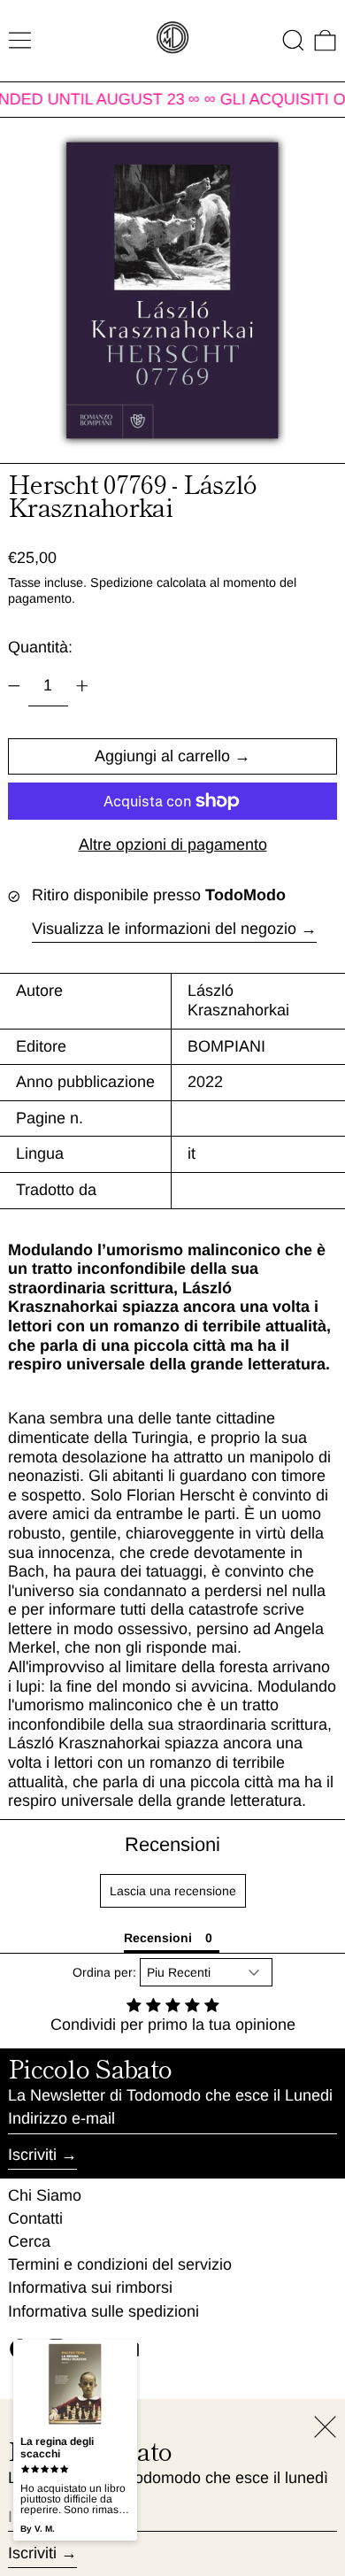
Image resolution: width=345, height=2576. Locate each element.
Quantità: (40, 647)
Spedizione (122, 582)
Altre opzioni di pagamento (173, 845)
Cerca (29, 2241)
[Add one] (82, 686)
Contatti (35, 2218)
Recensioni (172, 1844)
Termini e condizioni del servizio (120, 2264)
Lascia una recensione (173, 1891)
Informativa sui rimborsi (90, 2287)
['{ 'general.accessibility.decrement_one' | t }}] (14, 686)
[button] (293, 40)
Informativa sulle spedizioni (103, 2311)
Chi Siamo (45, 2195)
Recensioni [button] (158, 1938)
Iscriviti (32, 2155)
